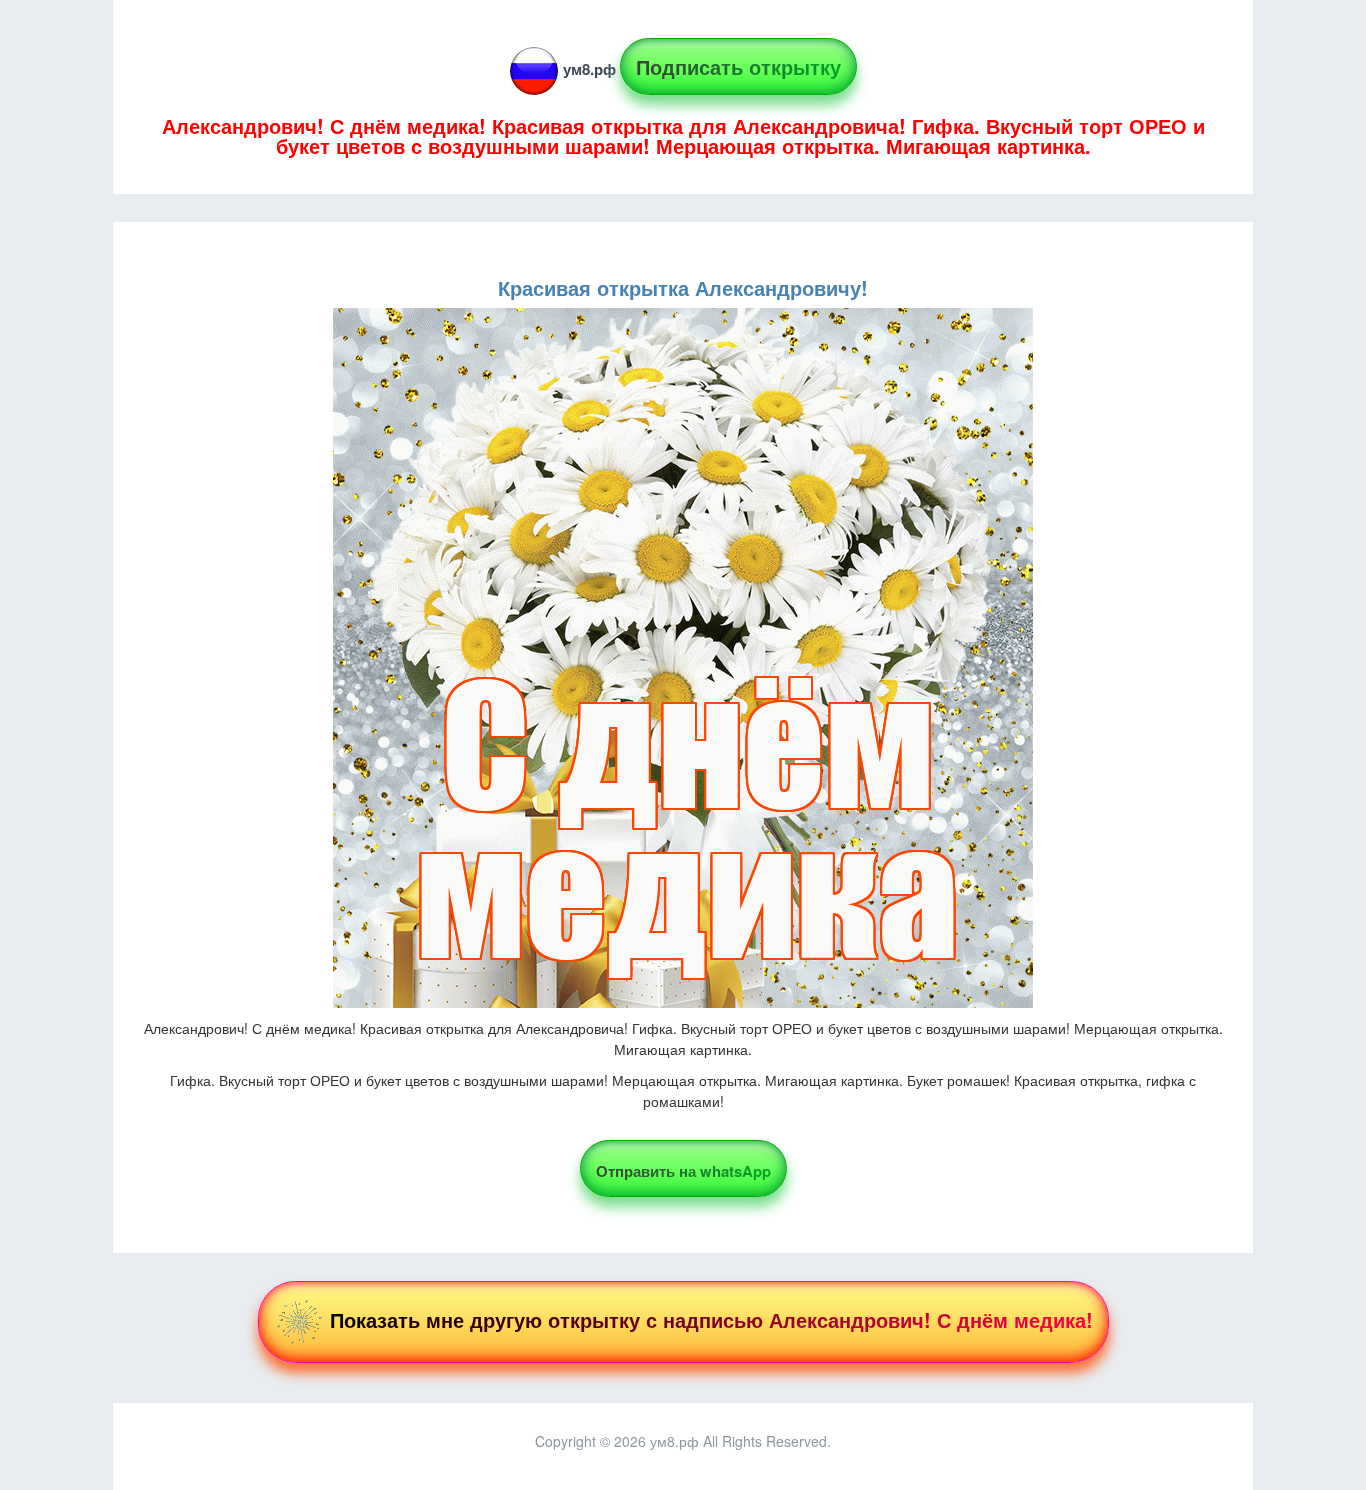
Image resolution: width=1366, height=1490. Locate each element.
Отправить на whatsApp (683, 1171)
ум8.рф (589, 69)
